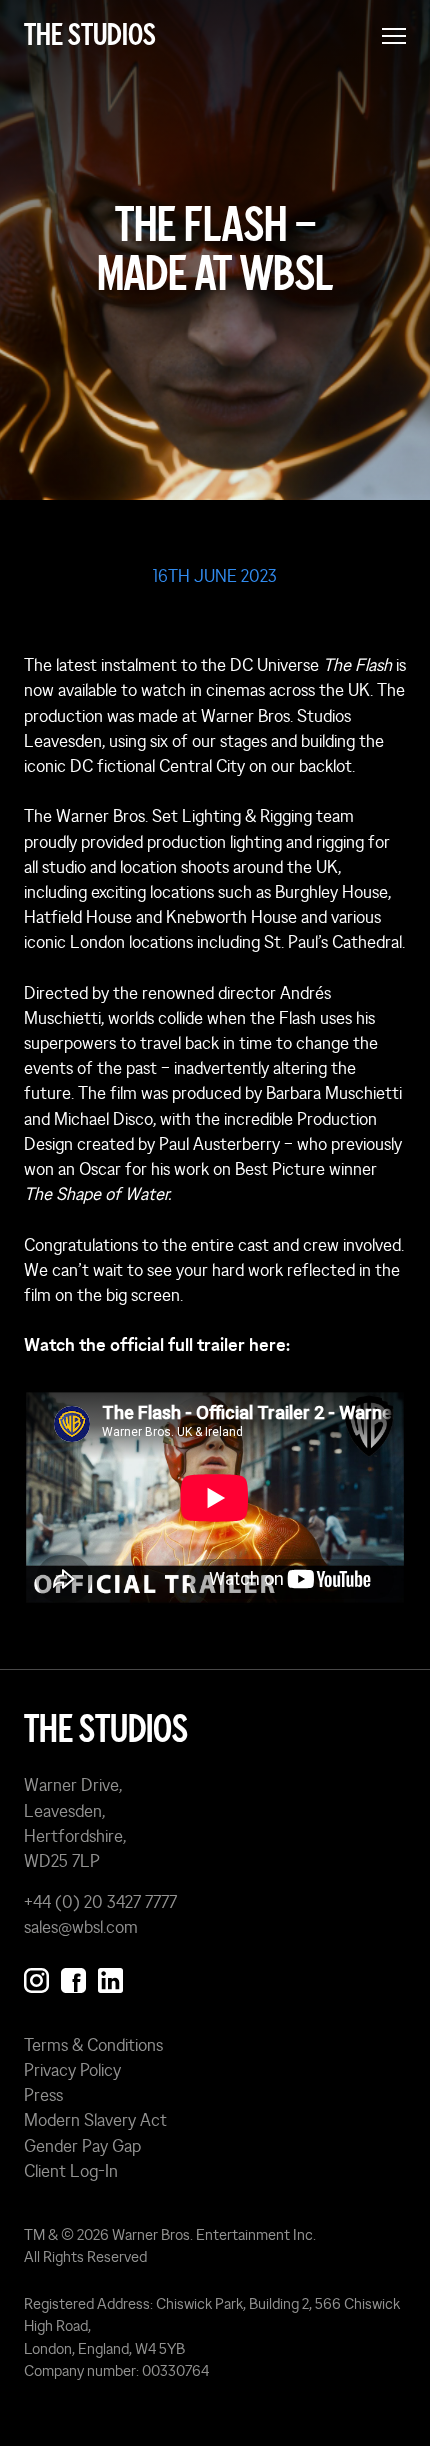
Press (43, 2095)
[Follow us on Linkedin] (110, 1977)
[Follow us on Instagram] (36, 1977)
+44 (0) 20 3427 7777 (100, 1902)
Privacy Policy (72, 2070)
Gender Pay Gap (82, 2146)
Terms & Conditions (93, 2045)
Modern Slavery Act (95, 2120)
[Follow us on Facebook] (73, 1977)
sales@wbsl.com (81, 1927)
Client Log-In (71, 2171)
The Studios (90, 35)
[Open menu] (394, 36)
